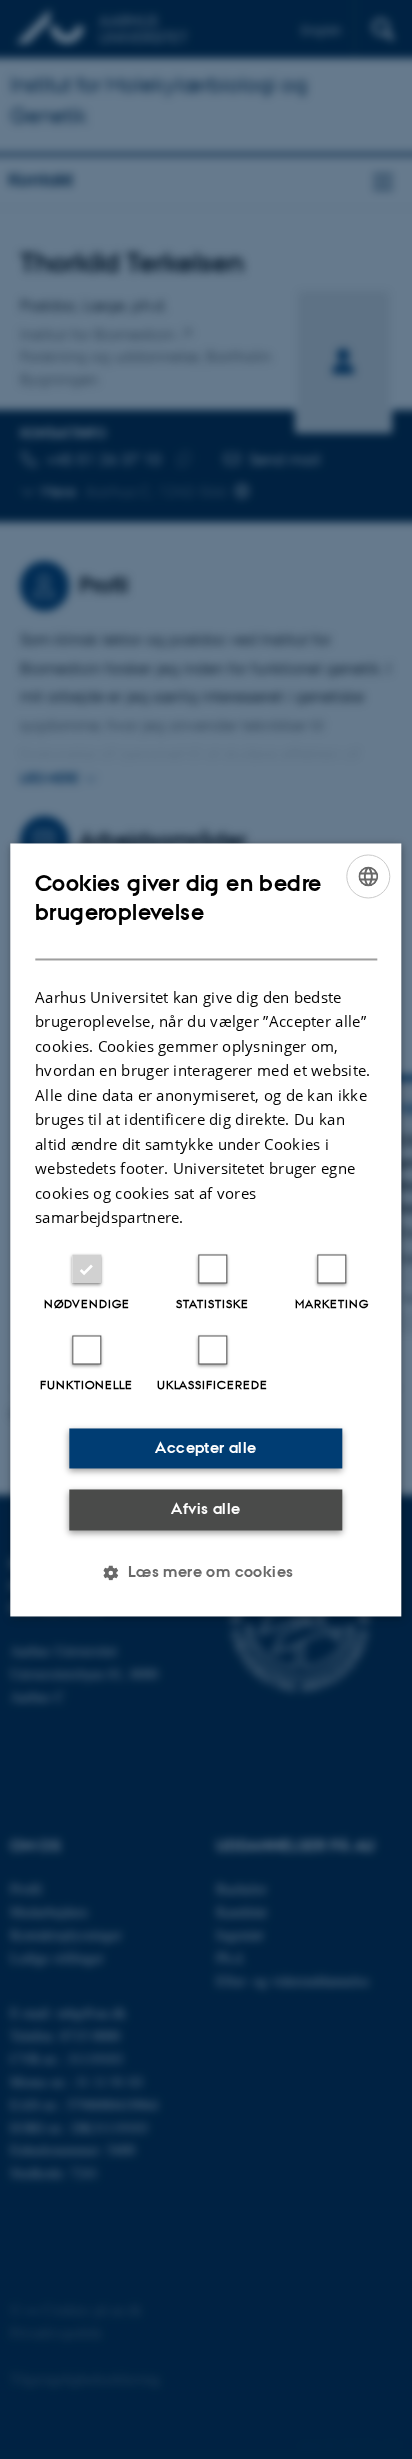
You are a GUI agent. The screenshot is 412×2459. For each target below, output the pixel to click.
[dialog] (205, 1229)
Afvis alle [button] (205, 1509)
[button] (205, 1572)
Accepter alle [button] (205, 1447)
